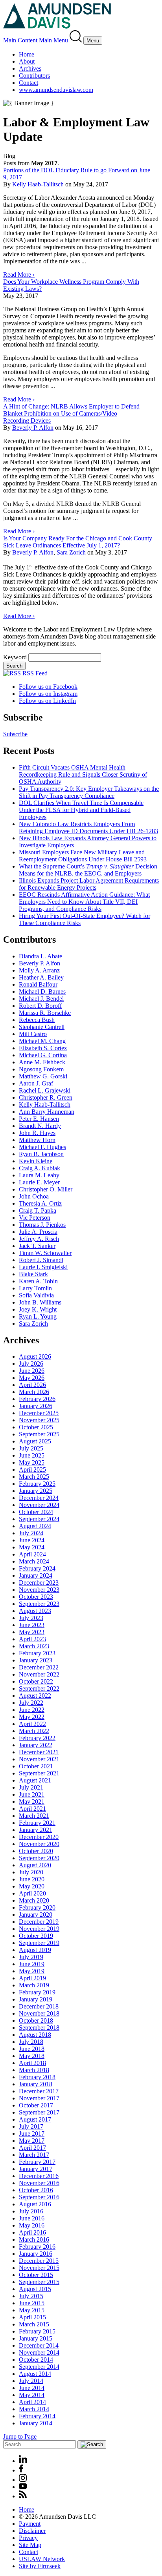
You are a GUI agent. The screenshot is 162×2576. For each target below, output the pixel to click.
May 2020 (32, 1886)
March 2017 (34, 2155)
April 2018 (32, 2063)
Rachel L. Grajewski (45, 1090)
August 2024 (35, 1526)
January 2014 (36, 2423)
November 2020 (39, 1844)
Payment (30, 2524)
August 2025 (35, 1441)
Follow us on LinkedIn (47, 701)
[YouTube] (23, 2487)
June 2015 (32, 2303)
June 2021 (32, 1794)
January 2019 (36, 1999)
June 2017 (32, 2134)
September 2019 (39, 1943)
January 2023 (36, 1660)
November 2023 (39, 1590)
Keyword (15, 657)
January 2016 (36, 2254)
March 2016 (34, 2239)
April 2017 (32, 2148)
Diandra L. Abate (40, 956)
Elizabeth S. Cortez (43, 1048)
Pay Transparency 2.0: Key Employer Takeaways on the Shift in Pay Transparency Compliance (89, 792)
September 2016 (39, 2197)
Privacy (28, 2538)
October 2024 (36, 1512)
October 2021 (36, 1766)
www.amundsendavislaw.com (56, 90)
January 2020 (36, 1915)
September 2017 (39, 2112)
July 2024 (31, 1533)
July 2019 (31, 1957)
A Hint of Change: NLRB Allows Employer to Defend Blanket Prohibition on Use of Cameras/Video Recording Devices (71, 413)
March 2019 (34, 1985)
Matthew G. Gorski (43, 1076)
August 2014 (35, 2374)
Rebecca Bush (37, 1020)
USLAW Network (42, 2559)
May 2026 (32, 1378)
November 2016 (39, 2183)
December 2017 (39, 2091)
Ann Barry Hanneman (47, 1112)
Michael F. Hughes (42, 1147)
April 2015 (32, 2317)
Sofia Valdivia (36, 1295)
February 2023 (37, 1653)
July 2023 (31, 1618)
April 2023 (32, 1639)
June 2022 (32, 1710)
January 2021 (36, 1830)
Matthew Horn (37, 1140)
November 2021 (39, 1759)
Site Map (30, 2545)
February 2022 (37, 1738)
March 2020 (34, 1900)
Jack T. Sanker (37, 1246)
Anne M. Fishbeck (42, 1062)
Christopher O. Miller (46, 1189)
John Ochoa (34, 1196)
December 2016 (39, 2176)
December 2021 (39, 1752)
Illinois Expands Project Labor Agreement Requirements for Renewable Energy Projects (89, 884)
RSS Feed (34, 673)
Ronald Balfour (38, 984)
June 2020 (32, 1879)
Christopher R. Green (46, 1097)
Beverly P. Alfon (33, 428)
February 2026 (37, 1399)
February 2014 (37, 2416)
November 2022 (39, 1674)
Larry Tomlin (35, 1288)
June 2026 (32, 1371)
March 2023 (34, 1646)
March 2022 (34, 1731)
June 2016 (32, 2218)
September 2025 (39, 1434)
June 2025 (32, 1455)
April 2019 (32, 1978)
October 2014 (36, 2360)
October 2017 (36, 2105)
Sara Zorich (71, 552)
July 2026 (31, 1364)
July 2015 (31, 2296)
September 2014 (39, 2367)
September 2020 (39, 1858)
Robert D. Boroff (40, 1006)
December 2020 (39, 1837)
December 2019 (39, 1922)
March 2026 (34, 1392)
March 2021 (34, 1816)
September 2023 (39, 1604)
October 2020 (36, 1851)
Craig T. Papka (38, 1210)
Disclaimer (32, 2531)
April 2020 (32, 1893)
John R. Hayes (37, 1133)
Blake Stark (33, 1274)
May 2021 (32, 1802)
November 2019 (39, 1929)
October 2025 (36, 1427)
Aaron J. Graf (36, 1083)
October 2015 (36, 2275)
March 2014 (34, 2409)
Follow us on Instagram (48, 694)
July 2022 (31, 1703)
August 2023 (35, 1611)
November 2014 (39, 2353)
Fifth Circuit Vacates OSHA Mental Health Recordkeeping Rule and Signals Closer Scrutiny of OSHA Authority (83, 774)
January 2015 (36, 2338)
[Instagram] (23, 2480)
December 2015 (39, 2261)
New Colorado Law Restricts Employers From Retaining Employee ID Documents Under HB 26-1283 (88, 827)
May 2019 (32, 1971)
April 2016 (32, 2232)
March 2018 (34, 2070)
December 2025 (39, 1413)
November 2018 (39, 2013)
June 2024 (32, 1540)
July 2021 (31, 1787)
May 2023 (32, 1632)
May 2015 (32, 2310)
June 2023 (32, 1625)
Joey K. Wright (38, 1309)
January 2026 (36, 1406)
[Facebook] (21, 2470)
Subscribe (15, 734)
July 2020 (31, 1872)
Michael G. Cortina (43, 1055)
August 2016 (35, 2204)
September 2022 (39, 1688)
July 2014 (31, 2381)
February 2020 (37, 1907)
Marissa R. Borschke (45, 1013)
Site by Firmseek (40, 2566)
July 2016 (31, 2211)
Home (27, 54)
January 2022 (36, 1745)
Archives (30, 68)
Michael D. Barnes (42, 992)
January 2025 (36, 1491)
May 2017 (32, 2141)
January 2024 (36, 1575)
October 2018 (36, 2020)
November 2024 (39, 1505)
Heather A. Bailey (41, 977)
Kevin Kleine (36, 1161)
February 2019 (37, 1992)
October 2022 (36, 1681)
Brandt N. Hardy (40, 1126)
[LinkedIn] (23, 2461)
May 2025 (32, 1462)
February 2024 (37, 1568)
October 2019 (36, 1936)
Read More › (19, 275)
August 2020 (35, 1865)
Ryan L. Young (38, 1316)
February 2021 (37, 1823)
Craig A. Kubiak (40, 1168)
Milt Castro (33, 1034)
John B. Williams (40, 1302)
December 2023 (39, 1583)
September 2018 (39, 2028)
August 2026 (35, 1356)
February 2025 (37, 1484)
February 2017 (37, 2162)
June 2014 (32, 2388)
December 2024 (39, 1498)
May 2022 (32, 1717)
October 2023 (36, 1597)
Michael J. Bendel (41, 999)
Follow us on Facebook (48, 687)
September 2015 (39, 2282)
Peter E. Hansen (39, 1119)
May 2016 (32, 2225)
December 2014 (39, 2345)
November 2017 (39, 2098)
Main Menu (53, 40)
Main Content (20, 40)
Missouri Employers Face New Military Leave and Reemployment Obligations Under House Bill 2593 (83, 856)
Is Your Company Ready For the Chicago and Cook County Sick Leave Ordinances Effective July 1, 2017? (78, 542)
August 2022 (35, 1696)
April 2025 (32, 1470)
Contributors (34, 76)
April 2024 (32, 1554)
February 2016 (37, 2247)
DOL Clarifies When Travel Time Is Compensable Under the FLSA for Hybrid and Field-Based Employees (81, 810)
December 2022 (39, 1667)
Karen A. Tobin (38, 1281)
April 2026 (32, 1385)
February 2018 (37, 2077)
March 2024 (34, 1561)
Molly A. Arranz (39, 970)
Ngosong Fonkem (41, 1069)
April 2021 (32, 1809)
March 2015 (34, 2324)
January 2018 (36, 2084)
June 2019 (32, 1964)
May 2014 (32, 2395)
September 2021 (39, 1773)
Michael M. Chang (42, 1041)
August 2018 (35, 2035)
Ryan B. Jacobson (41, 1154)
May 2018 (32, 2056)
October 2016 (36, 2190)
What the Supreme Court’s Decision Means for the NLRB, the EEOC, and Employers (88, 870)
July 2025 (31, 1448)
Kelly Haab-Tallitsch (38, 184)
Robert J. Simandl (41, 1260)
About (27, 61)
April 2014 (32, 2402)
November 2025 (39, 1420)
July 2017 (31, 2126)
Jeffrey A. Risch (39, 1239)
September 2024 (39, 1519)
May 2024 (32, 1547)
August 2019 (35, 1950)
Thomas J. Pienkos (42, 1225)
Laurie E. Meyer (39, 1182)
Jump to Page (20, 2436)
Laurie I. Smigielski (43, 1267)
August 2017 (35, 2119)
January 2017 (36, 2169)
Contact (29, 83)
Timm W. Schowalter (45, 1253)
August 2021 (35, 1780)
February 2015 (37, 2331)
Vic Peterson (35, 1218)
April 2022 (32, 1724)
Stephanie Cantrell (42, 1027)
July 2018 (31, 2042)
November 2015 (39, 2268)
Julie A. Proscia (38, 1232)
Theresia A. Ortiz (40, 1203)
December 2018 (39, 2006)
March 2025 (34, 1477)
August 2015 (35, 2289)
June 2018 (32, 2049)
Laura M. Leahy (39, 1175)
